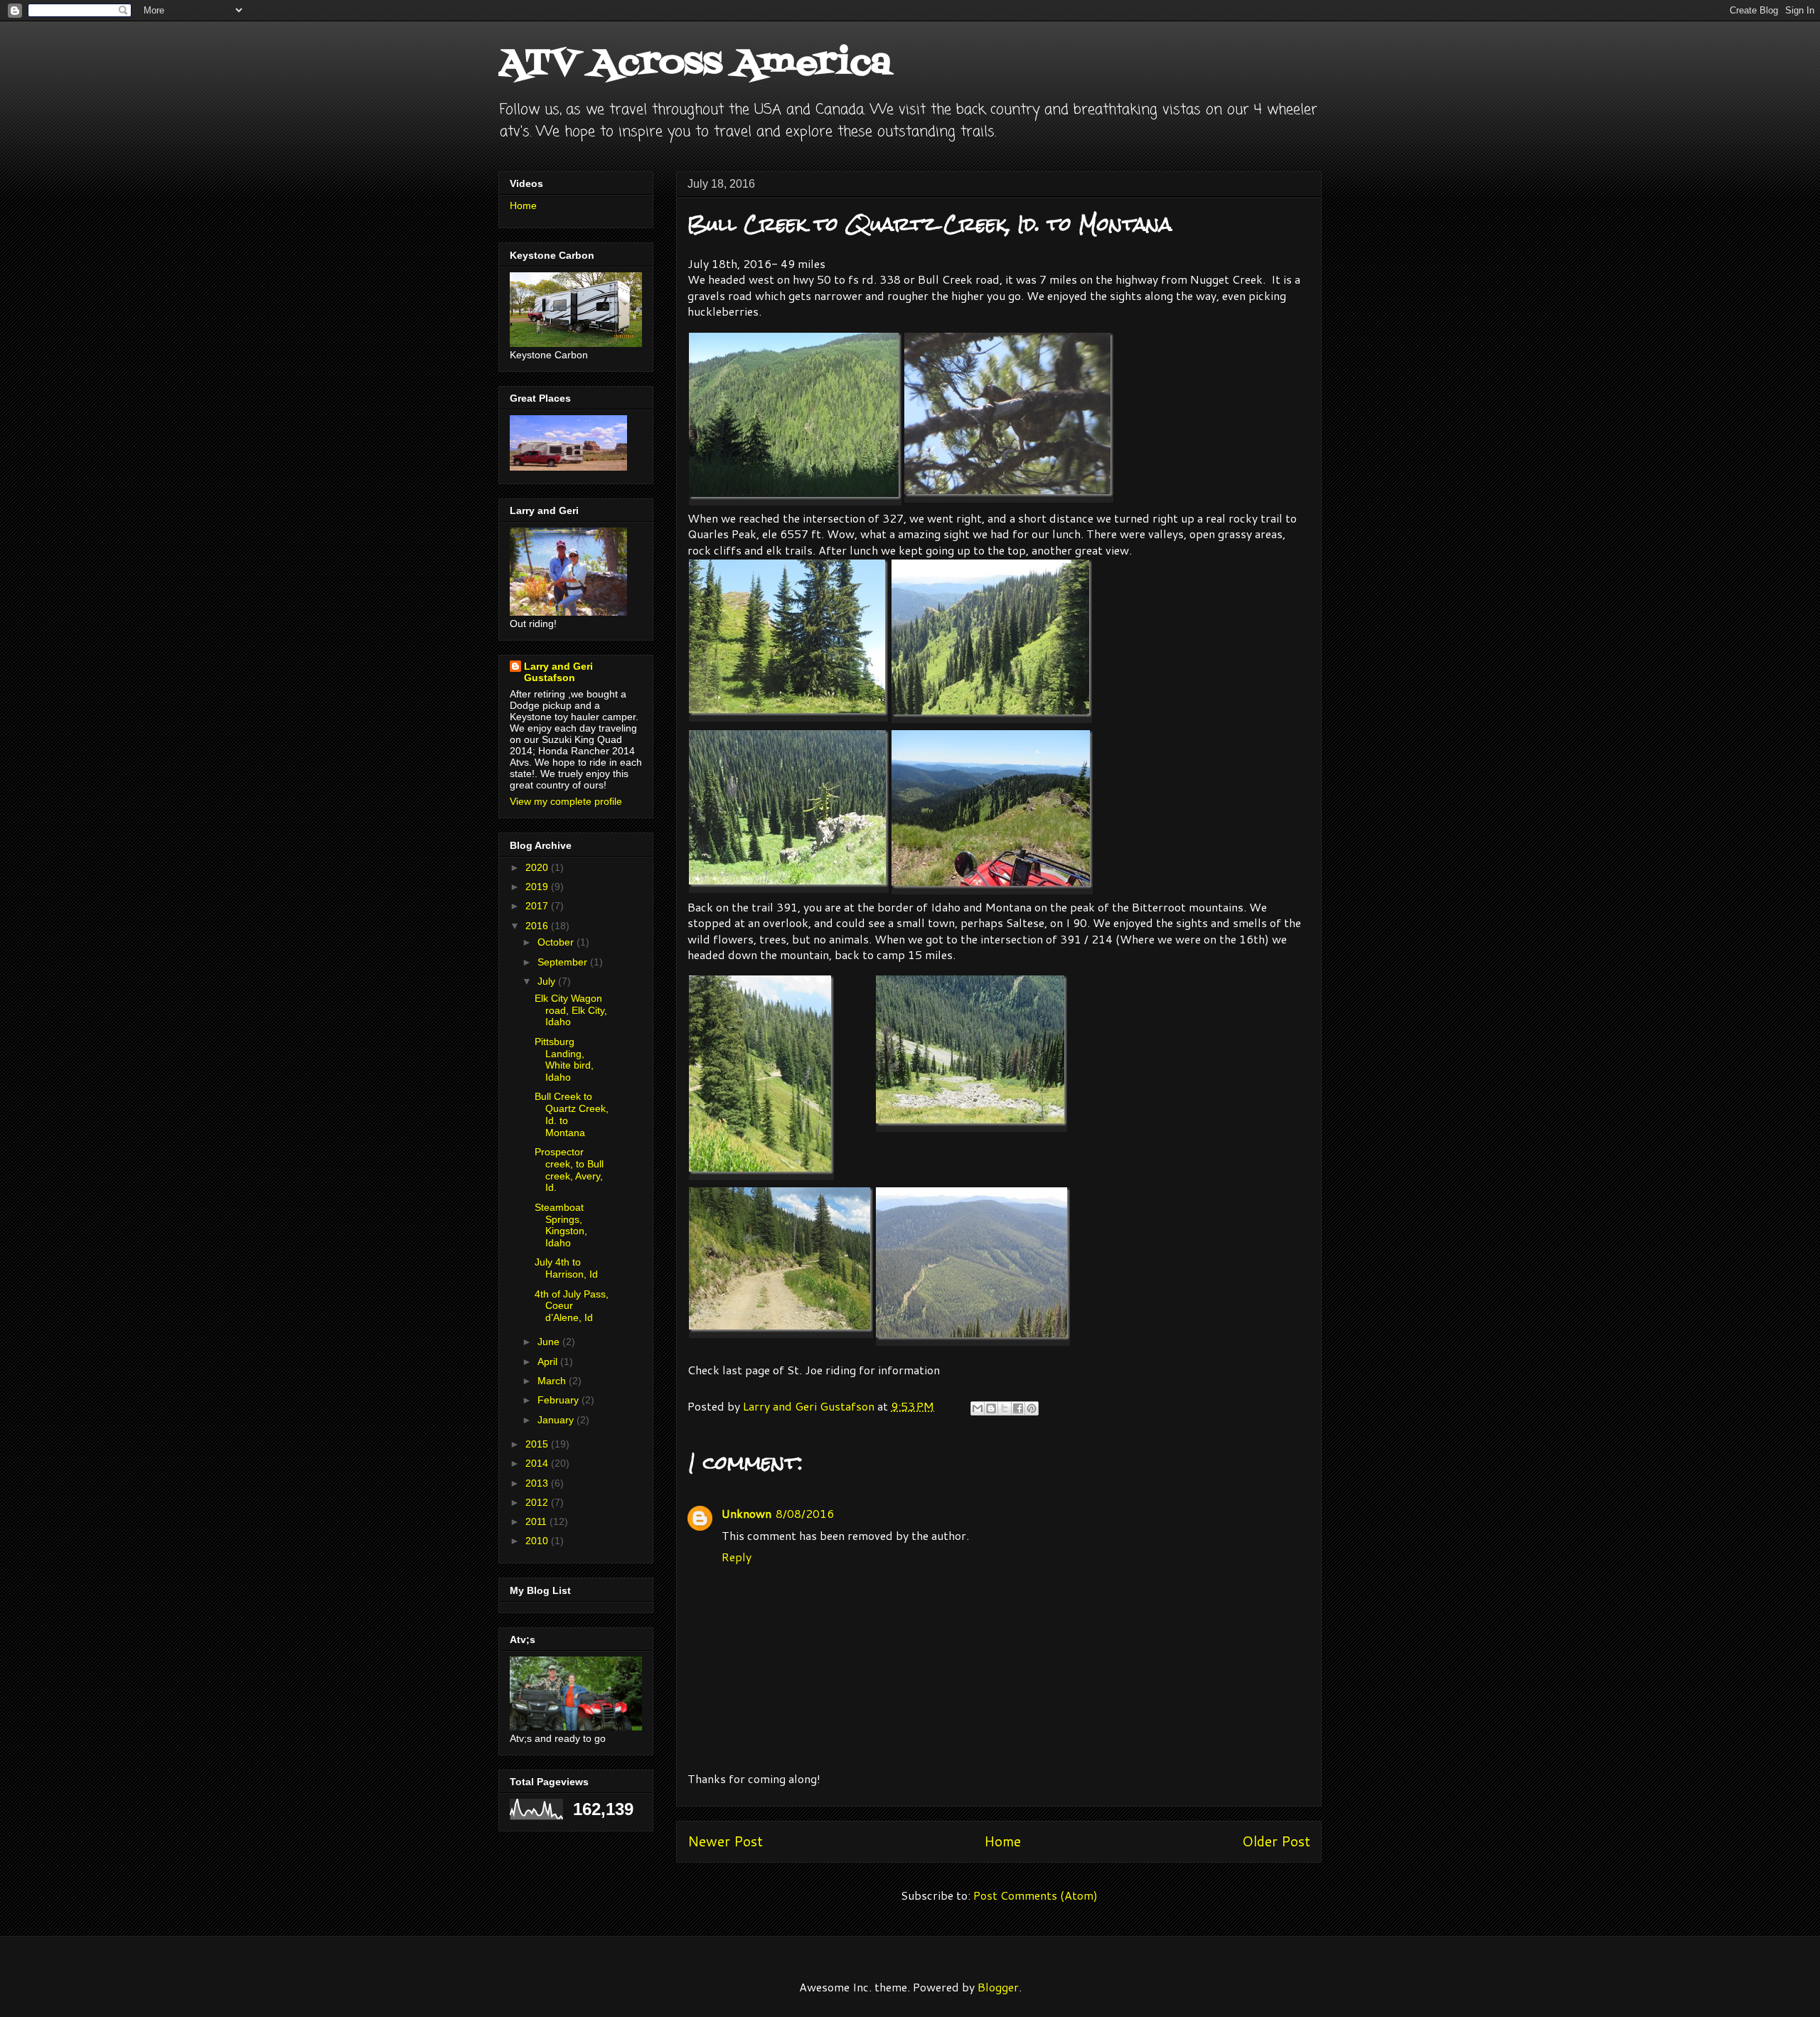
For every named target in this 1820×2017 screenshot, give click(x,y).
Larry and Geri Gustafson (558, 672)
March (553, 1381)
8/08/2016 (805, 1513)
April (549, 1361)
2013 (538, 1483)
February (560, 1400)
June (550, 1342)
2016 (538, 926)
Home (1002, 1841)
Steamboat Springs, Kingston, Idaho (561, 1225)
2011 (537, 1521)
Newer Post (725, 1841)
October (557, 942)
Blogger (998, 1987)
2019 (538, 887)
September (564, 962)
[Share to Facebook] (1018, 1408)
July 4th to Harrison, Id (566, 1268)
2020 (538, 867)
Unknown (746, 1513)
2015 (538, 1444)
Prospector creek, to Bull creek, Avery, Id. (569, 1170)
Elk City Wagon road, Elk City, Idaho (571, 1010)
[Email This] (978, 1408)
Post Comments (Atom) (1035, 1895)
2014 (538, 1463)
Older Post (1276, 1841)
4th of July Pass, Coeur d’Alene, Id (572, 1306)
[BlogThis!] (991, 1408)
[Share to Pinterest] (1032, 1408)
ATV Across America (695, 64)
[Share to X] (1005, 1408)
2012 (538, 1502)
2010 (538, 1541)
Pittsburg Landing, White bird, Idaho (564, 1059)
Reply (737, 1557)
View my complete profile (566, 801)
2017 (538, 906)
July (548, 981)
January (557, 1420)
